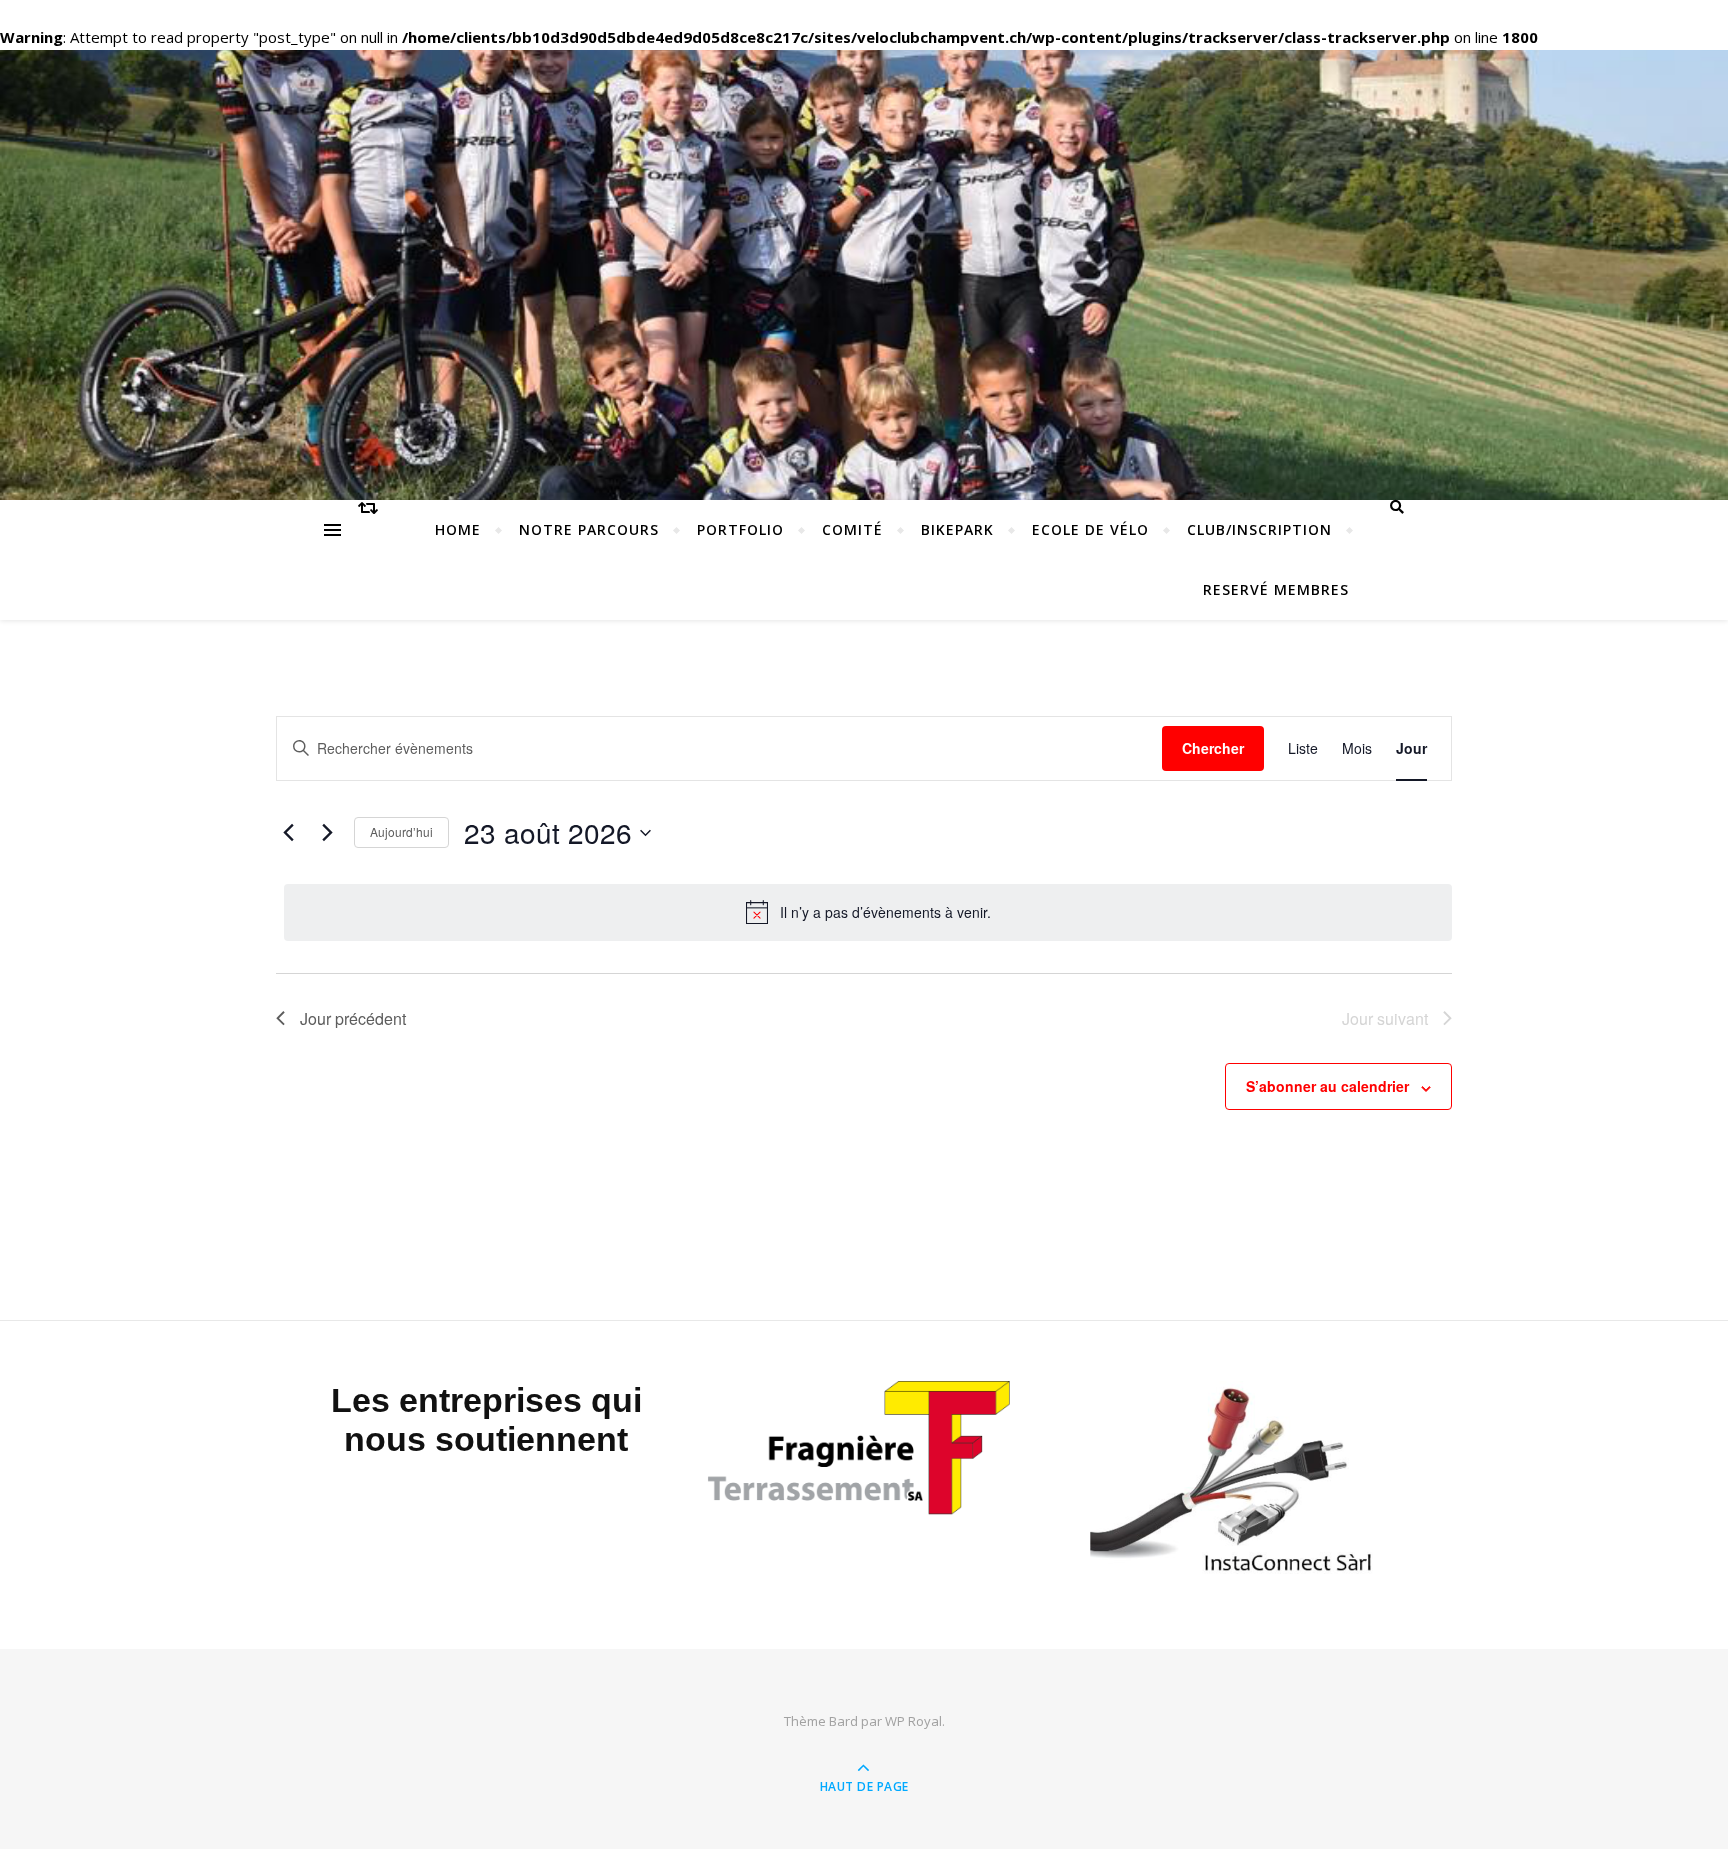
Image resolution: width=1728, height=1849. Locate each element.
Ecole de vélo (1090, 529)
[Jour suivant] (327, 833)
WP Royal (913, 1721)
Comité (852, 529)
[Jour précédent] (288, 833)
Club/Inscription (1259, 529)
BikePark (957, 529)
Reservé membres (1276, 589)
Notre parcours (589, 529)
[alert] (868, 912)
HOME (458, 529)
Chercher (1213, 748)
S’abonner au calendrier (1327, 1086)
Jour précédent (353, 1018)
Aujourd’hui (401, 831)
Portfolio (740, 529)
